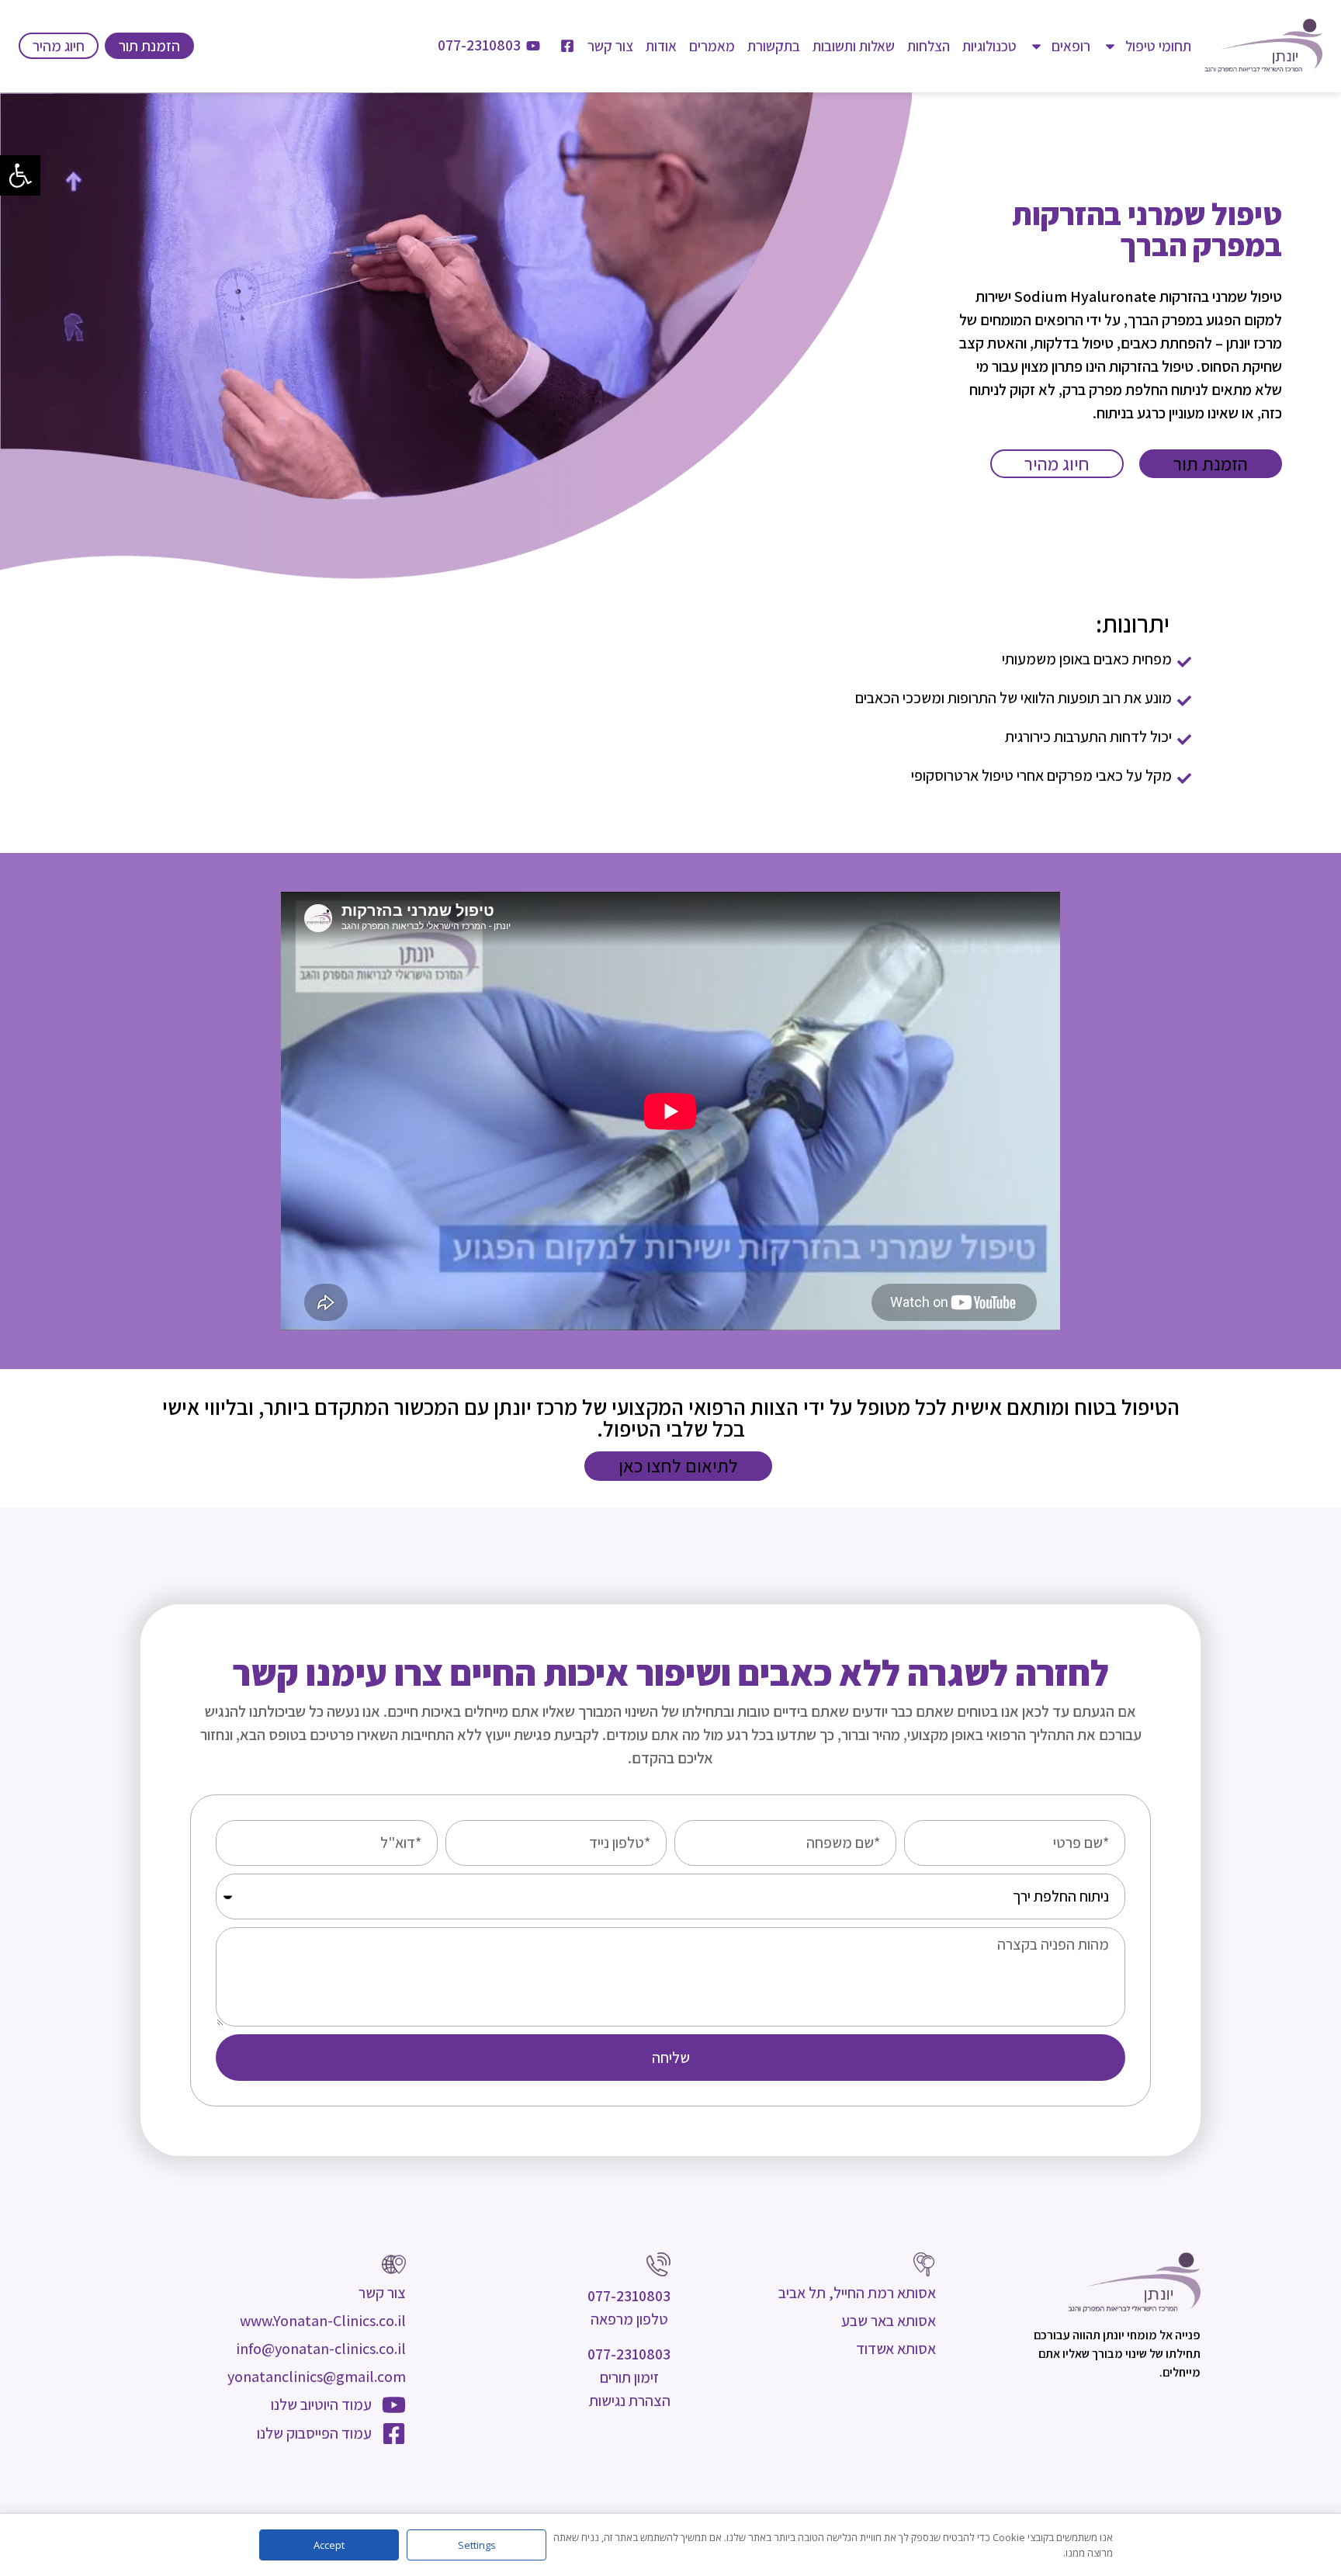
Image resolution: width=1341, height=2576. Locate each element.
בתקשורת (774, 46)
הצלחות (929, 46)
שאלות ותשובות (854, 46)
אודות (661, 46)
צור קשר (610, 46)
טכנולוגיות (989, 46)
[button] (20, 175)
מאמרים (712, 46)
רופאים (1071, 46)
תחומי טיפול (1158, 46)
